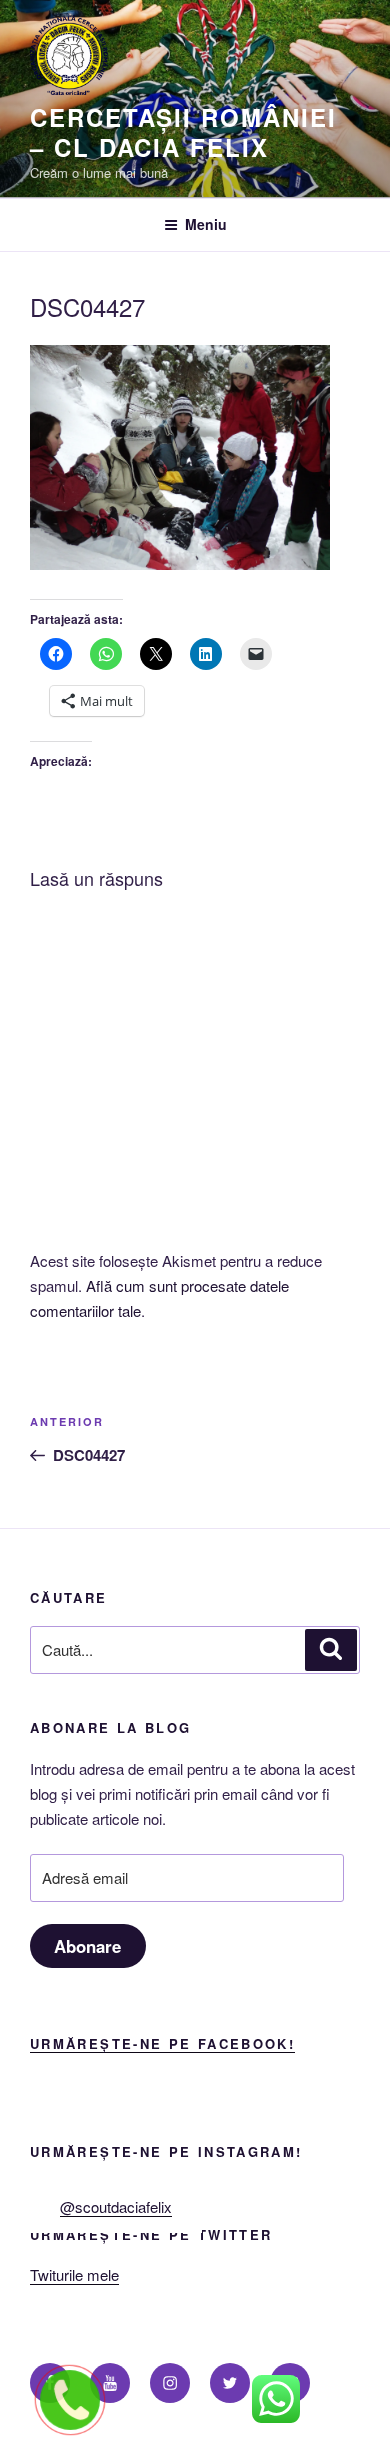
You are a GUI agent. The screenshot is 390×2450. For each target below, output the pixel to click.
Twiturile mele (74, 2274)
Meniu (206, 224)
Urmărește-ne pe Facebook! (162, 2043)
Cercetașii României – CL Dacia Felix (183, 132)
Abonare (87, 1946)
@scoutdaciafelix (116, 2206)
